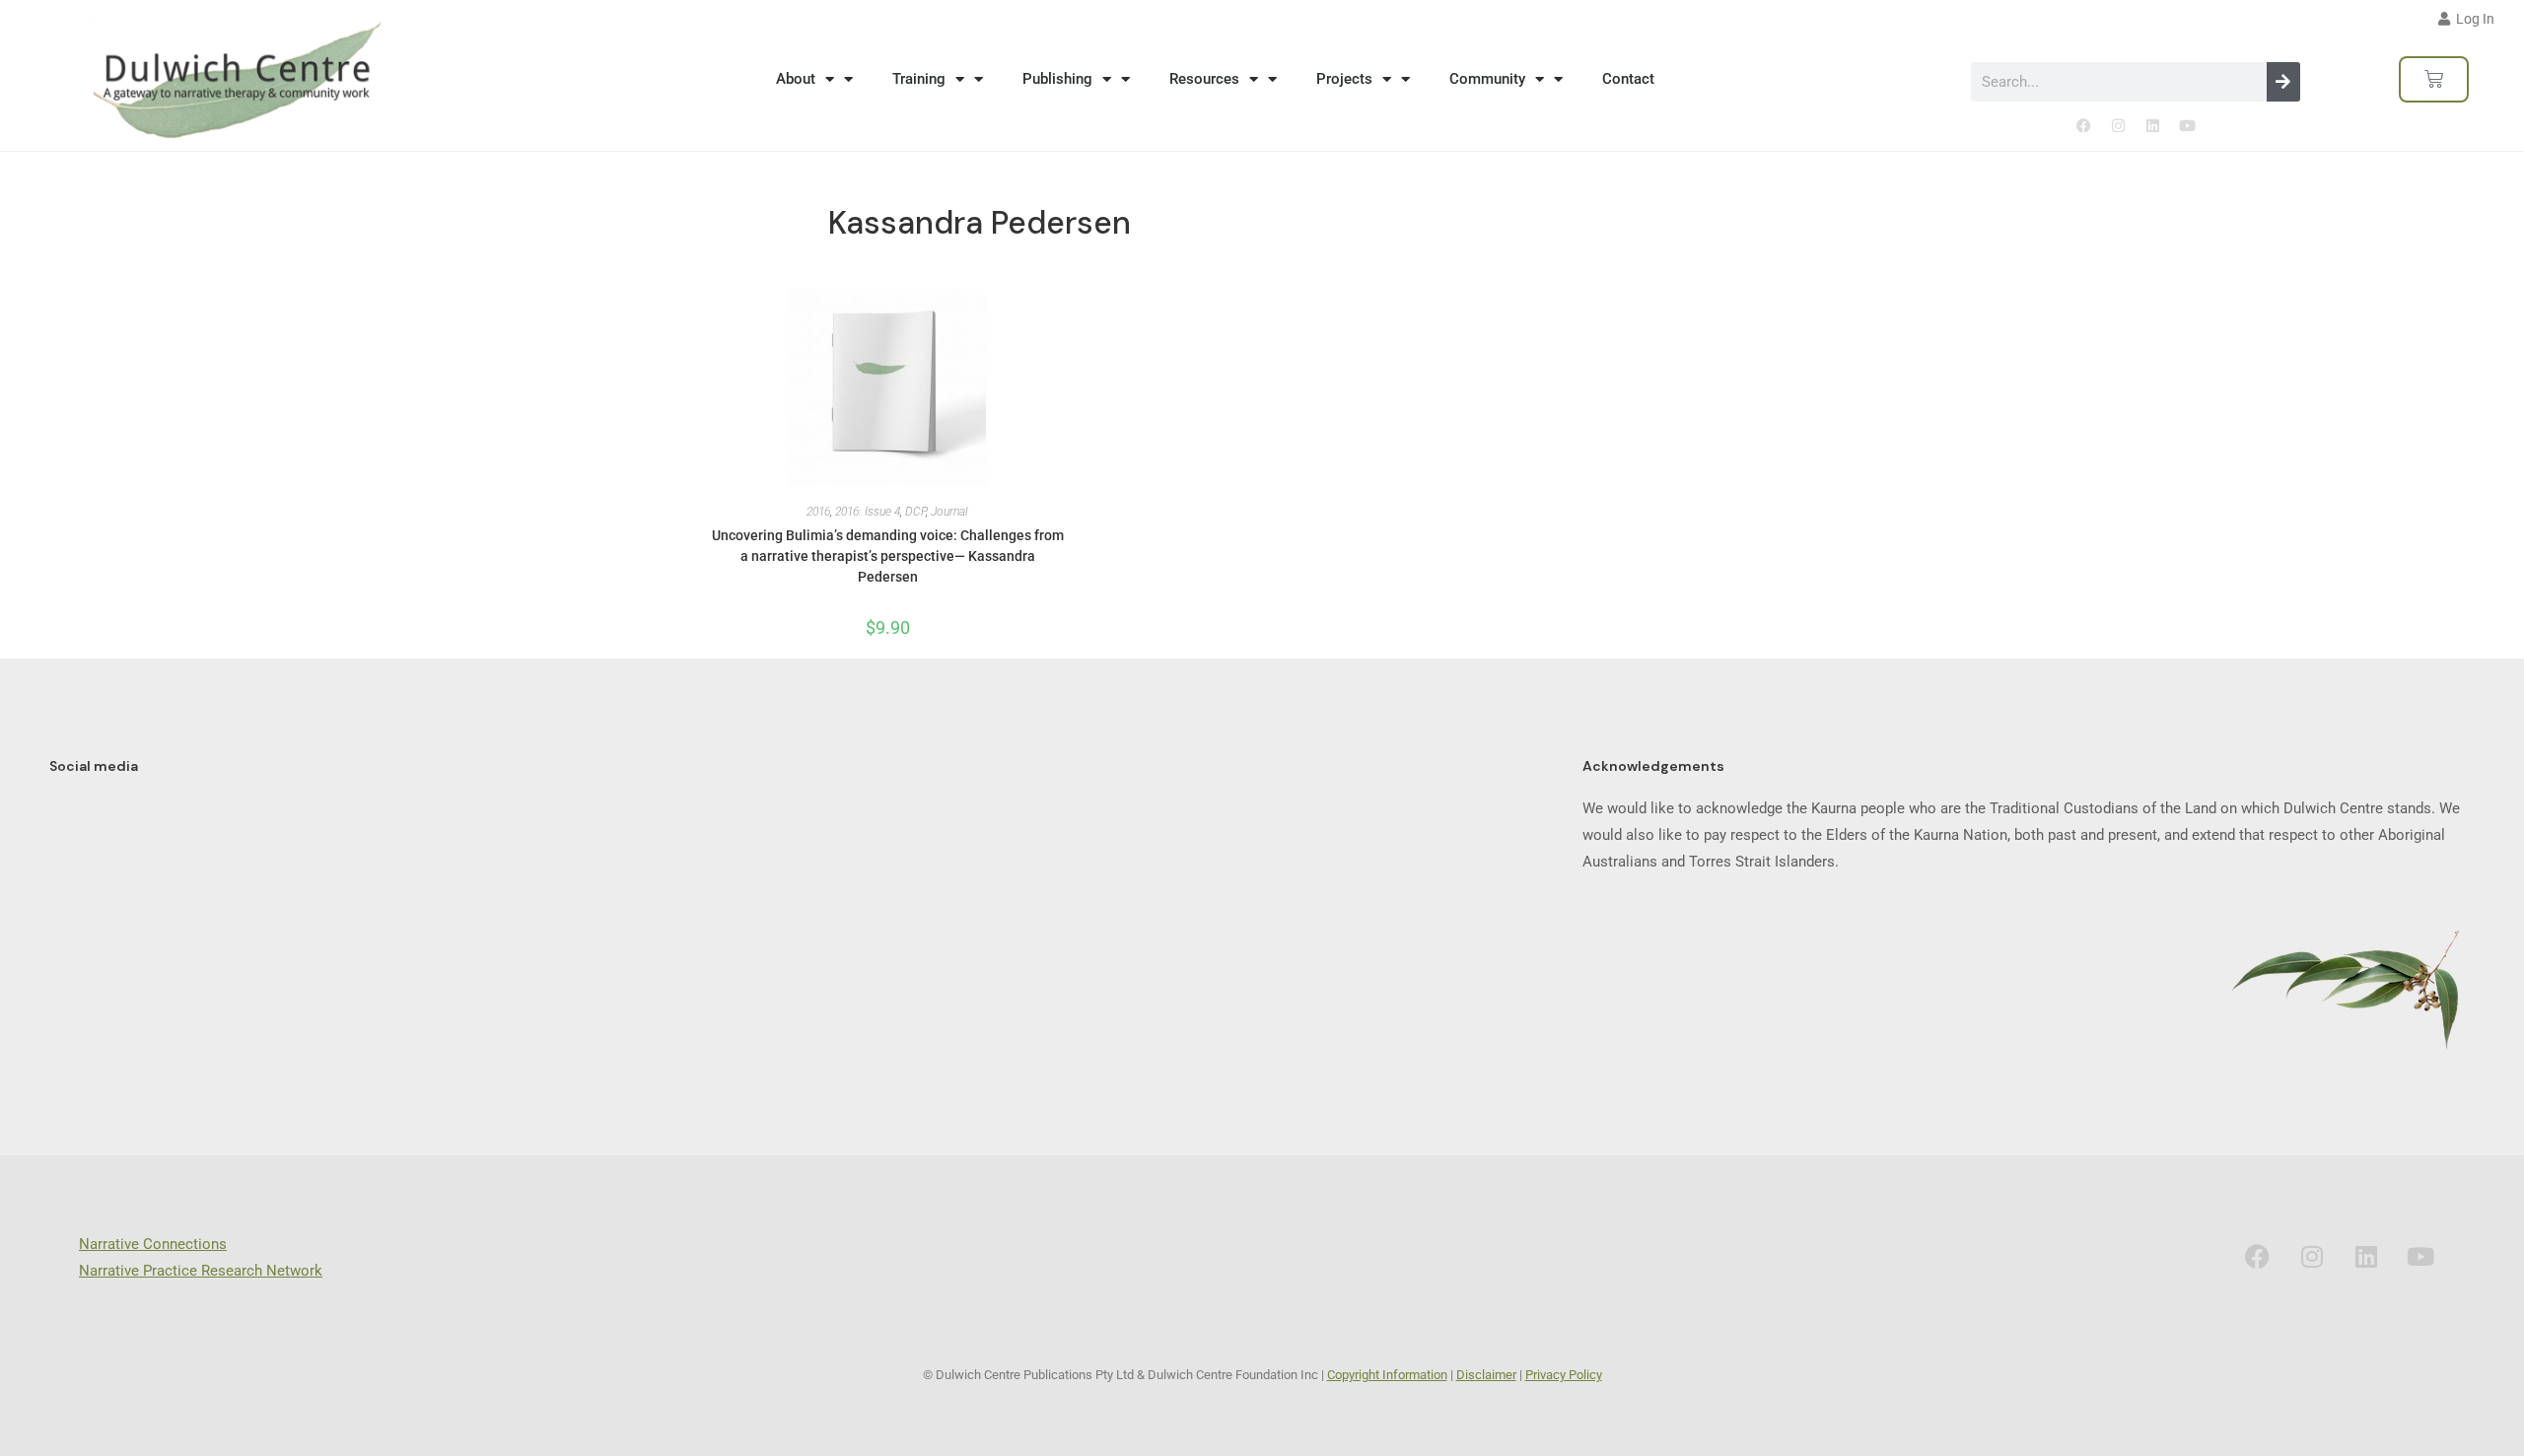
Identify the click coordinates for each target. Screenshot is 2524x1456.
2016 (818, 512)
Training (919, 79)
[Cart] (2434, 79)
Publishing (1057, 79)
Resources (1204, 79)
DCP (915, 512)
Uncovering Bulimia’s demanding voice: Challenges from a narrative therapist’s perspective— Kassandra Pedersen (888, 556)
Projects (1344, 79)
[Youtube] (2187, 126)
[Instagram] (2118, 126)
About (796, 79)
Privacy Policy (1564, 1375)
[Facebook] (2083, 126)
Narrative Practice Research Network (201, 1271)
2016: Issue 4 (868, 512)
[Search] (2283, 82)
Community (1487, 79)
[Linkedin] (2152, 126)
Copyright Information (1387, 1375)
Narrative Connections (153, 1244)
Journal (949, 512)
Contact (1628, 79)
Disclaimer (1486, 1375)
